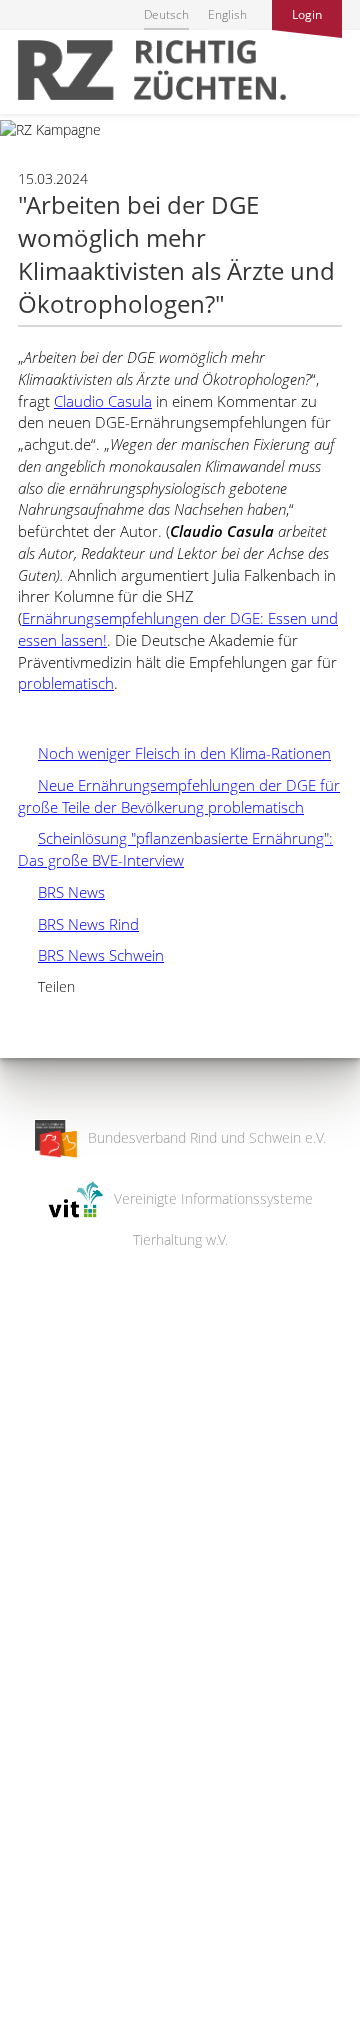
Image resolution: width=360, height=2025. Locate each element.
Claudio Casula (103, 401)
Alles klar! (29, 1943)
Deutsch (166, 14)
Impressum (35, 1996)
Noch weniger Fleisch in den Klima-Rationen (174, 753)
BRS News (61, 892)
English (227, 14)
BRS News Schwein (91, 955)
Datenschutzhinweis (63, 2015)
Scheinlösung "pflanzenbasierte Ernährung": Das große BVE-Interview (175, 849)
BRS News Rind (78, 924)
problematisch (66, 683)
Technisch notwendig (32, 1690)
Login (307, 14)
